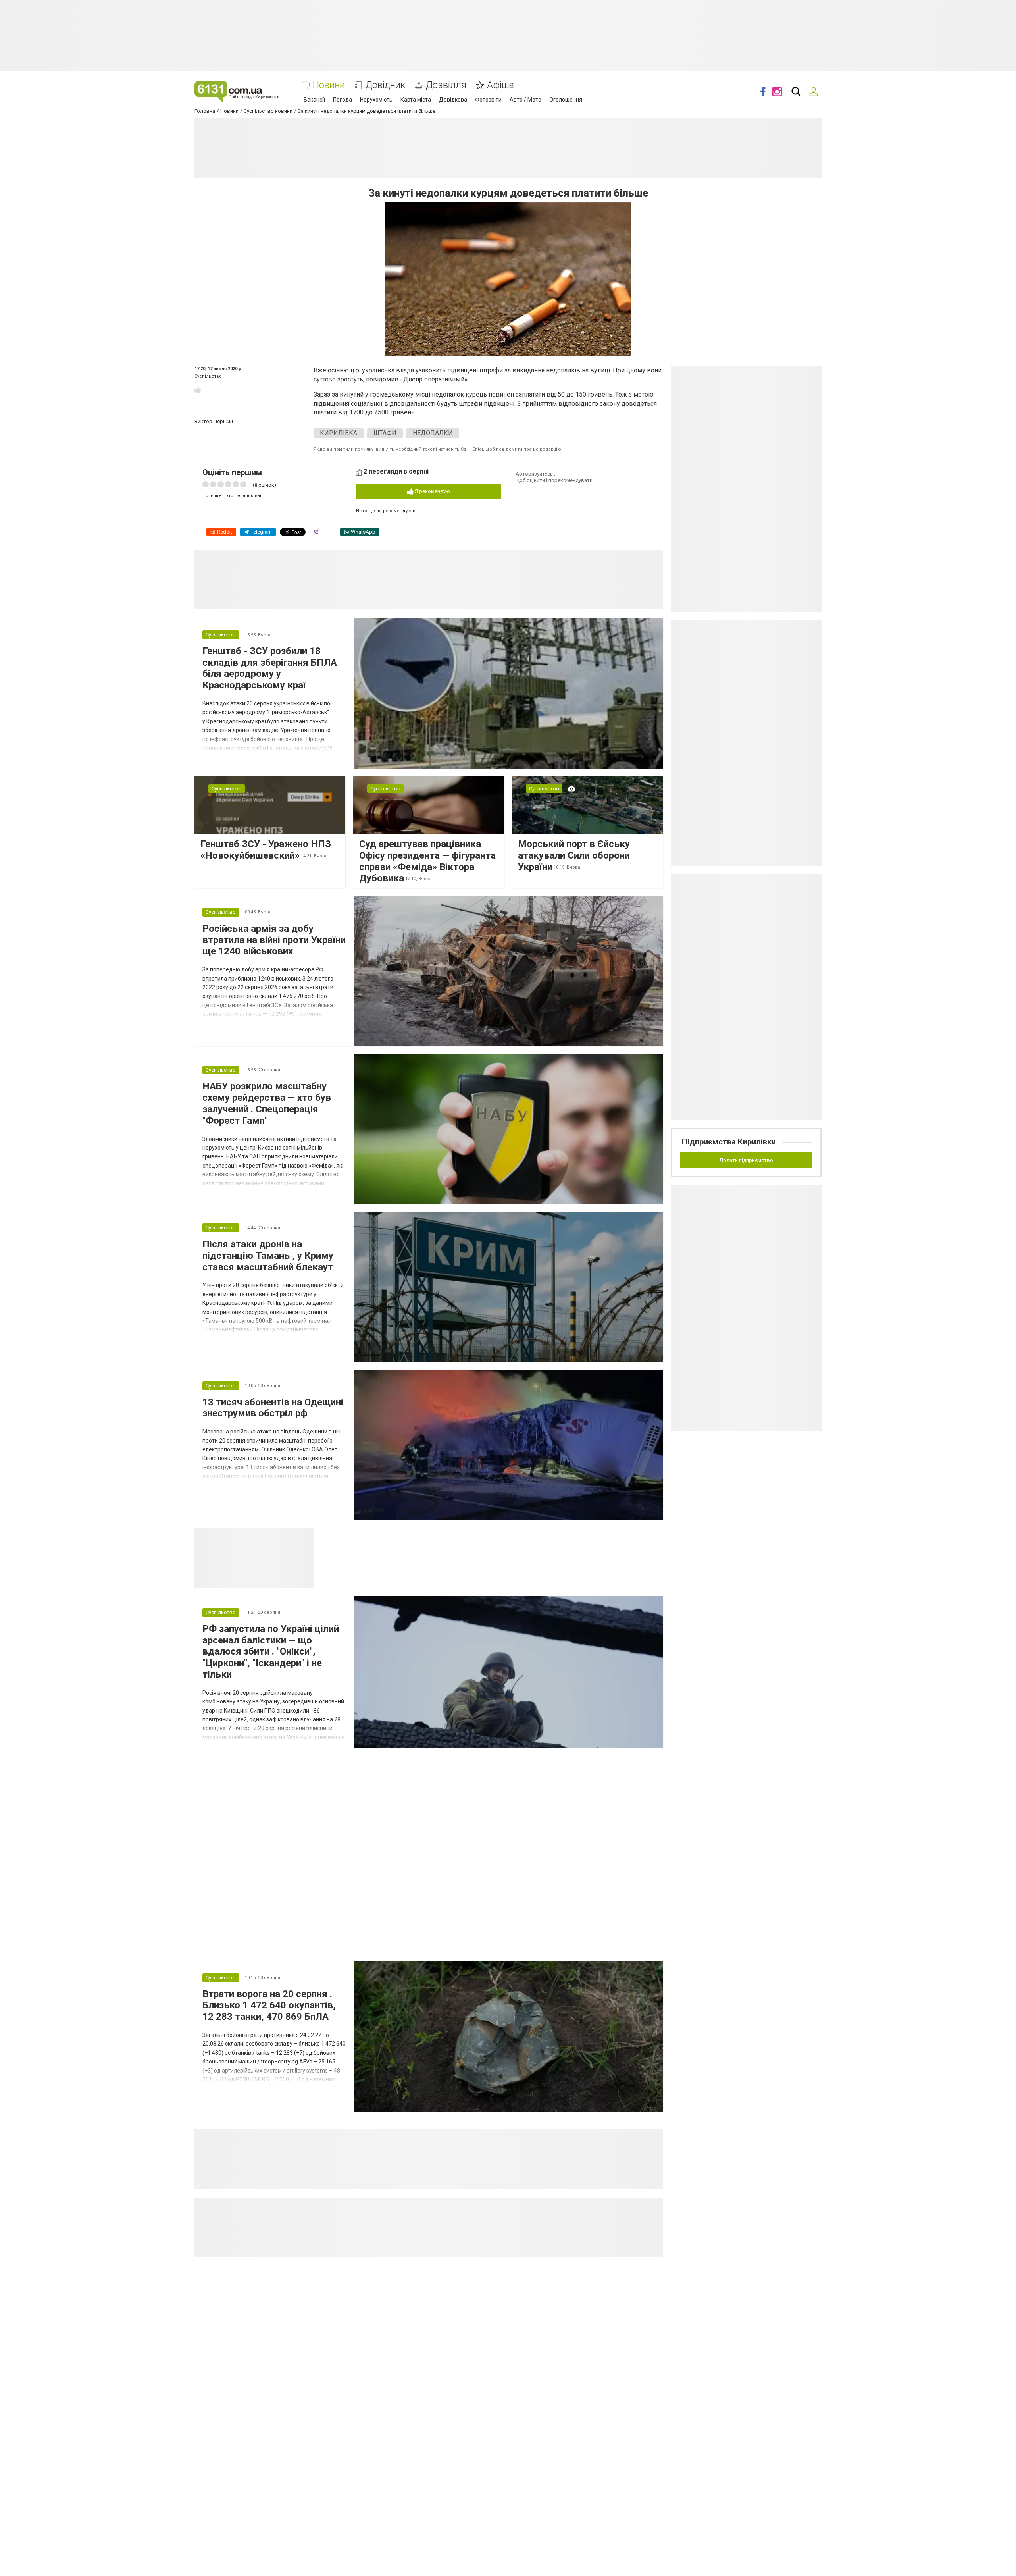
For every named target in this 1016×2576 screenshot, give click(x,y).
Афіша (500, 85)
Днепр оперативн (429, 379)
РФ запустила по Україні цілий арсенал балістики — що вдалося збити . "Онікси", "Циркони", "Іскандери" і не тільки (271, 1652)
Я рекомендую (432, 491)
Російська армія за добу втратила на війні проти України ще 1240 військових (274, 940)
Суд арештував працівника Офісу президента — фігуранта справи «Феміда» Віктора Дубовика (427, 861)
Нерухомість (376, 100)
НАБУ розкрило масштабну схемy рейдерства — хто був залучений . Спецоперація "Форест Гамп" (267, 1103)
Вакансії (314, 100)
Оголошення (566, 100)
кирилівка (339, 433)
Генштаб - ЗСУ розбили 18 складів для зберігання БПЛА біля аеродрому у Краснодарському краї (270, 668)
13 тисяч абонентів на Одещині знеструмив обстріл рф (273, 1408)
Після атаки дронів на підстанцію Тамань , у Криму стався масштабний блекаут (268, 1256)
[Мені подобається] (198, 390)
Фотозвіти (488, 100)
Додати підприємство (746, 1160)
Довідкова (453, 100)
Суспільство (208, 376)
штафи (385, 433)
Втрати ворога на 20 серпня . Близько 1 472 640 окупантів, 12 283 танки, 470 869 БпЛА (269, 2006)
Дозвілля (446, 85)
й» (464, 379)
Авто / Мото (525, 100)
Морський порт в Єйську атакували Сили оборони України (574, 855)
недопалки (433, 433)
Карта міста (416, 100)
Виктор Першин (214, 421)
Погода (343, 100)
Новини (329, 85)
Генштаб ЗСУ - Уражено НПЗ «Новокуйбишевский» (266, 850)
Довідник (385, 85)
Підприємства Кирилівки (729, 1142)
